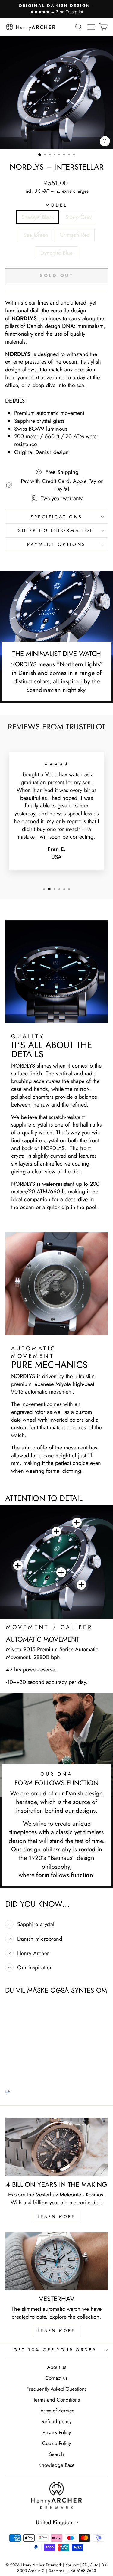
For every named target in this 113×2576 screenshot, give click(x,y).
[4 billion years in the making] (56, 2147)
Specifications (57, 517)
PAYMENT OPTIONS (56, 544)
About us (57, 2367)
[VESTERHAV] (56, 2261)
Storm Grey (78, 217)
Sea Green (36, 235)
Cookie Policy (56, 2443)
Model (56, 205)
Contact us (56, 2378)
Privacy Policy (57, 2432)
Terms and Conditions (56, 2400)
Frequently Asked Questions (56, 2389)
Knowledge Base (57, 2465)
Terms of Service (57, 2411)
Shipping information (56, 530)
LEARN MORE (57, 2216)
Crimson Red (75, 235)
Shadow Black (38, 217)
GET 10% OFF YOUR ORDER (55, 2350)
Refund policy (56, 2421)
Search (56, 2454)
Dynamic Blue (56, 253)
